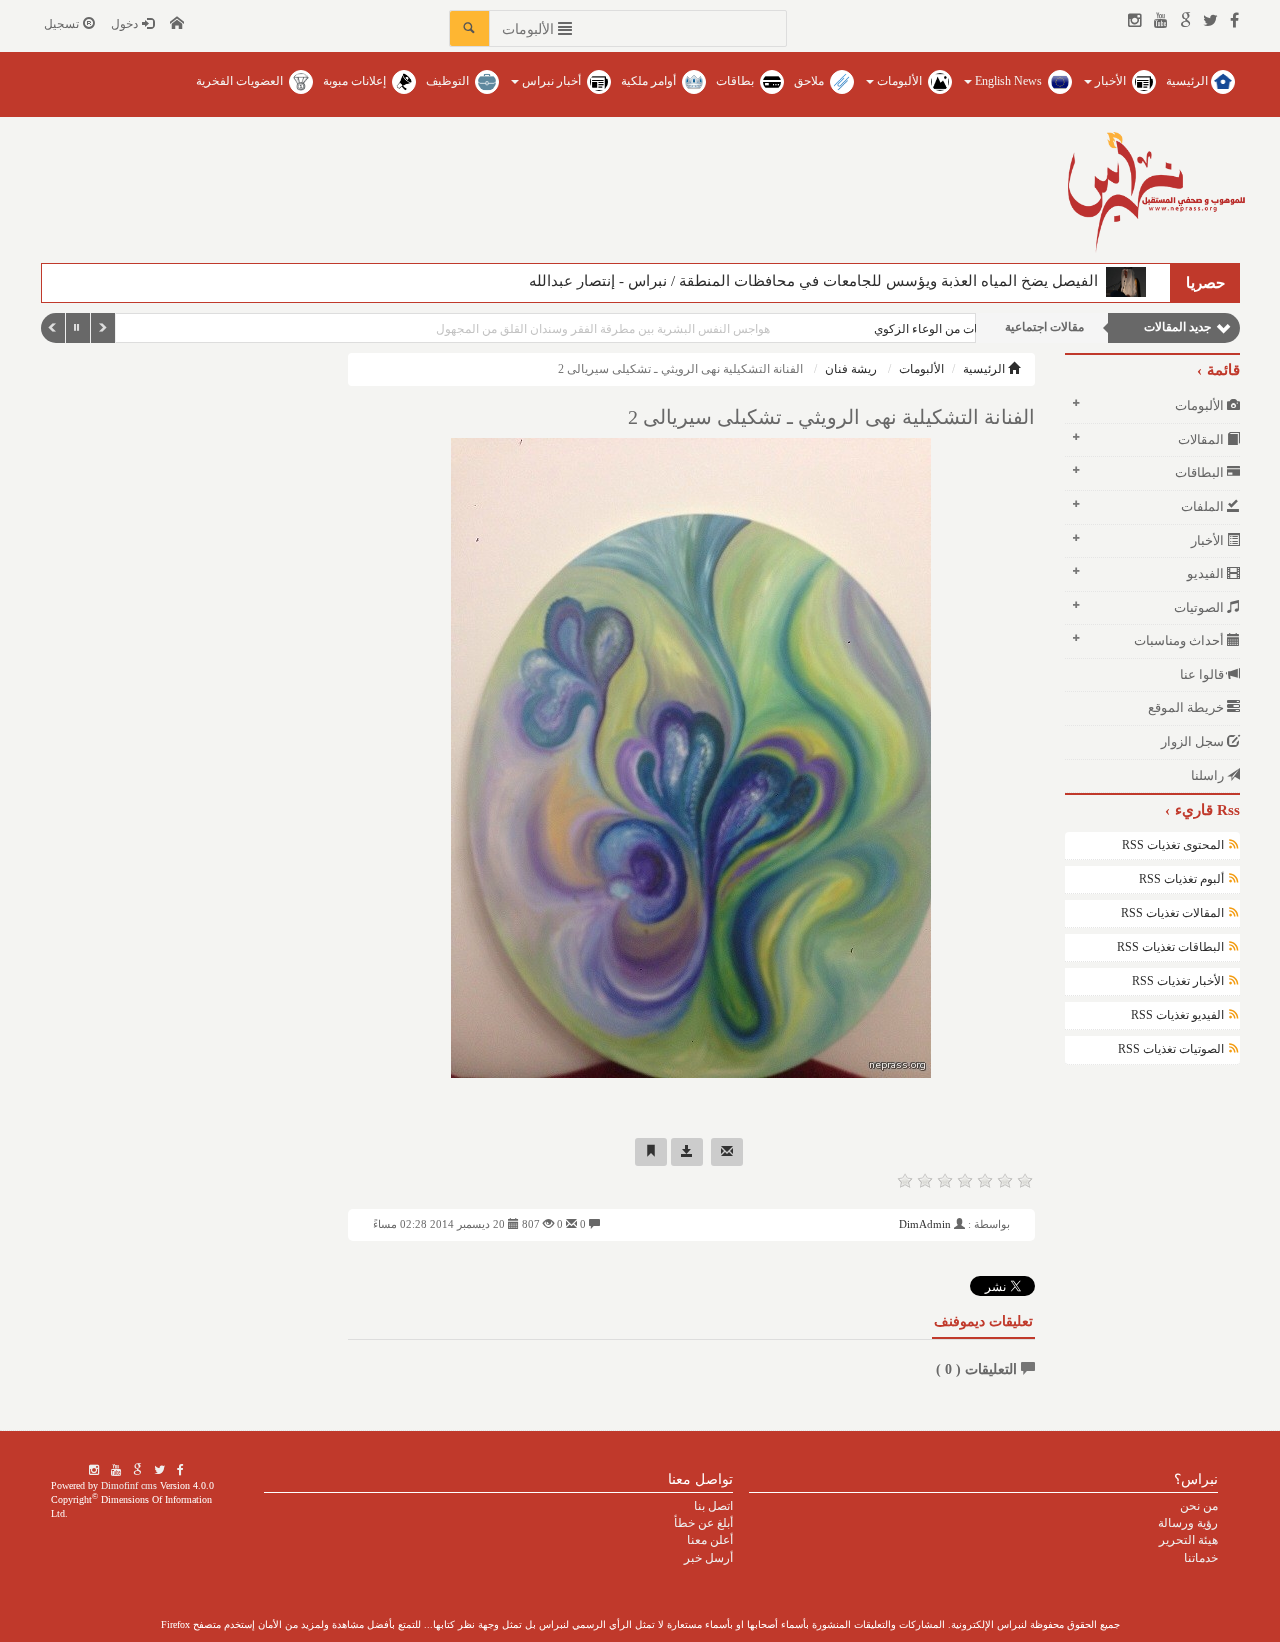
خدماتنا (1201, 1558)
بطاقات (736, 81)
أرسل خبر (708, 1558)
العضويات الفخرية (241, 81)
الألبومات (899, 81)
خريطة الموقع (1187, 707)
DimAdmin (925, 1224)
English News (1008, 81)
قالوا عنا (1203, 674)
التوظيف (449, 81)
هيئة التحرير (1188, 1540)
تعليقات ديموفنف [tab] (983, 1321)
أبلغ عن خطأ (703, 1523)
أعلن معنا (710, 1540)
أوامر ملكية (650, 81)
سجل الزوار (1194, 741)
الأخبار (1110, 81)
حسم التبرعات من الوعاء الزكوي (877, 329)
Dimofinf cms (129, 1485)
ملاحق (810, 81)
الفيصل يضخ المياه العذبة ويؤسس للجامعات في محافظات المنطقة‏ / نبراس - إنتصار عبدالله (817, 281)
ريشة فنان (851, 369)
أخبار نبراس (551, 81)
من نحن (1199, 1506)
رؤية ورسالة (1188, 1523)
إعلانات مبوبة (356, 81)
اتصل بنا (713, 1506)
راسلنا (1209, 775)
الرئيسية (1188, 81)
